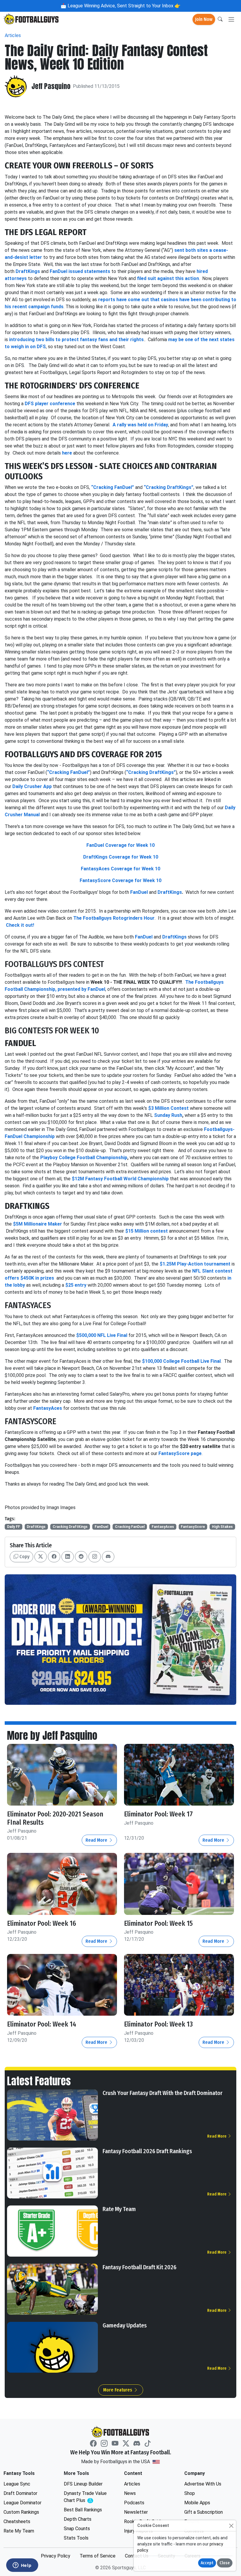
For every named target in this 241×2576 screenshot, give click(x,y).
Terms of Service (98, 2556)
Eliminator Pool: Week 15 (158, 1924)
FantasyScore (193, 1527)
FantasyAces (163, 1527)
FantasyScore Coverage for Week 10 (120, 880)
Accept (207, 2563)
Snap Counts (77, 2529)
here (67, 453)
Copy (24, 1557)
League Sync (17, 2484)
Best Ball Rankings (83, 2510)
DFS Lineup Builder (83, 2484)
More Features (118, 2390)
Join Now (204, 19)
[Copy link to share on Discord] (108, 1557)
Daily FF (14, 1527)
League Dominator (22, 2503)
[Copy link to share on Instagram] (95, 1557)
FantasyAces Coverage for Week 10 (120, 869)
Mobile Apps (197, 2503)
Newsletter (136, 2512)
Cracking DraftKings (70, 1527)
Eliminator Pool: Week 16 (42, 1924)
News (130, 2493)
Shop (190, 2493)
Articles (13, 35)
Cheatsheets (17, 2521)
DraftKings (28, 271)
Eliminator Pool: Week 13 (158, 2024)
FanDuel (101, 1527)
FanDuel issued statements (80, 271)
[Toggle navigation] (231, 20)
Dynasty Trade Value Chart (87, 2497)
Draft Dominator (20, 2493)
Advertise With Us (203, 2484)
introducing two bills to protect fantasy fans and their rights (76, 340)
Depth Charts (78, 2519)
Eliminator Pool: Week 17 (158, 1814)
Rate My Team (119, 2209)
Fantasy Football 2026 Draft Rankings (147, 2151)
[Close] (231, 2526)
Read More (97, 1840)
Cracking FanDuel (130, 1527)
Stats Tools (76, 2538)
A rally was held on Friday (140, 425)
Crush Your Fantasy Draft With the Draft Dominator (163, 2093)
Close (225, 2563)
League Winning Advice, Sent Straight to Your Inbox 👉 (123, 6)
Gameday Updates (125, 2325)
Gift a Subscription (204, 2512)
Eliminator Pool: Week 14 (42, 2024)
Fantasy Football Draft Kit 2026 (139, 2267)
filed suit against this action (168, 278)
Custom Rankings (21, 2512)
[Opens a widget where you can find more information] (22, 2566)
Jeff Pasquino (51, 86)
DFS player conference (50, 404)
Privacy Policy (56, 2556)
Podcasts (134, 2503)
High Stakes (222, 1527)
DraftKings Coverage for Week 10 (121, 857)
